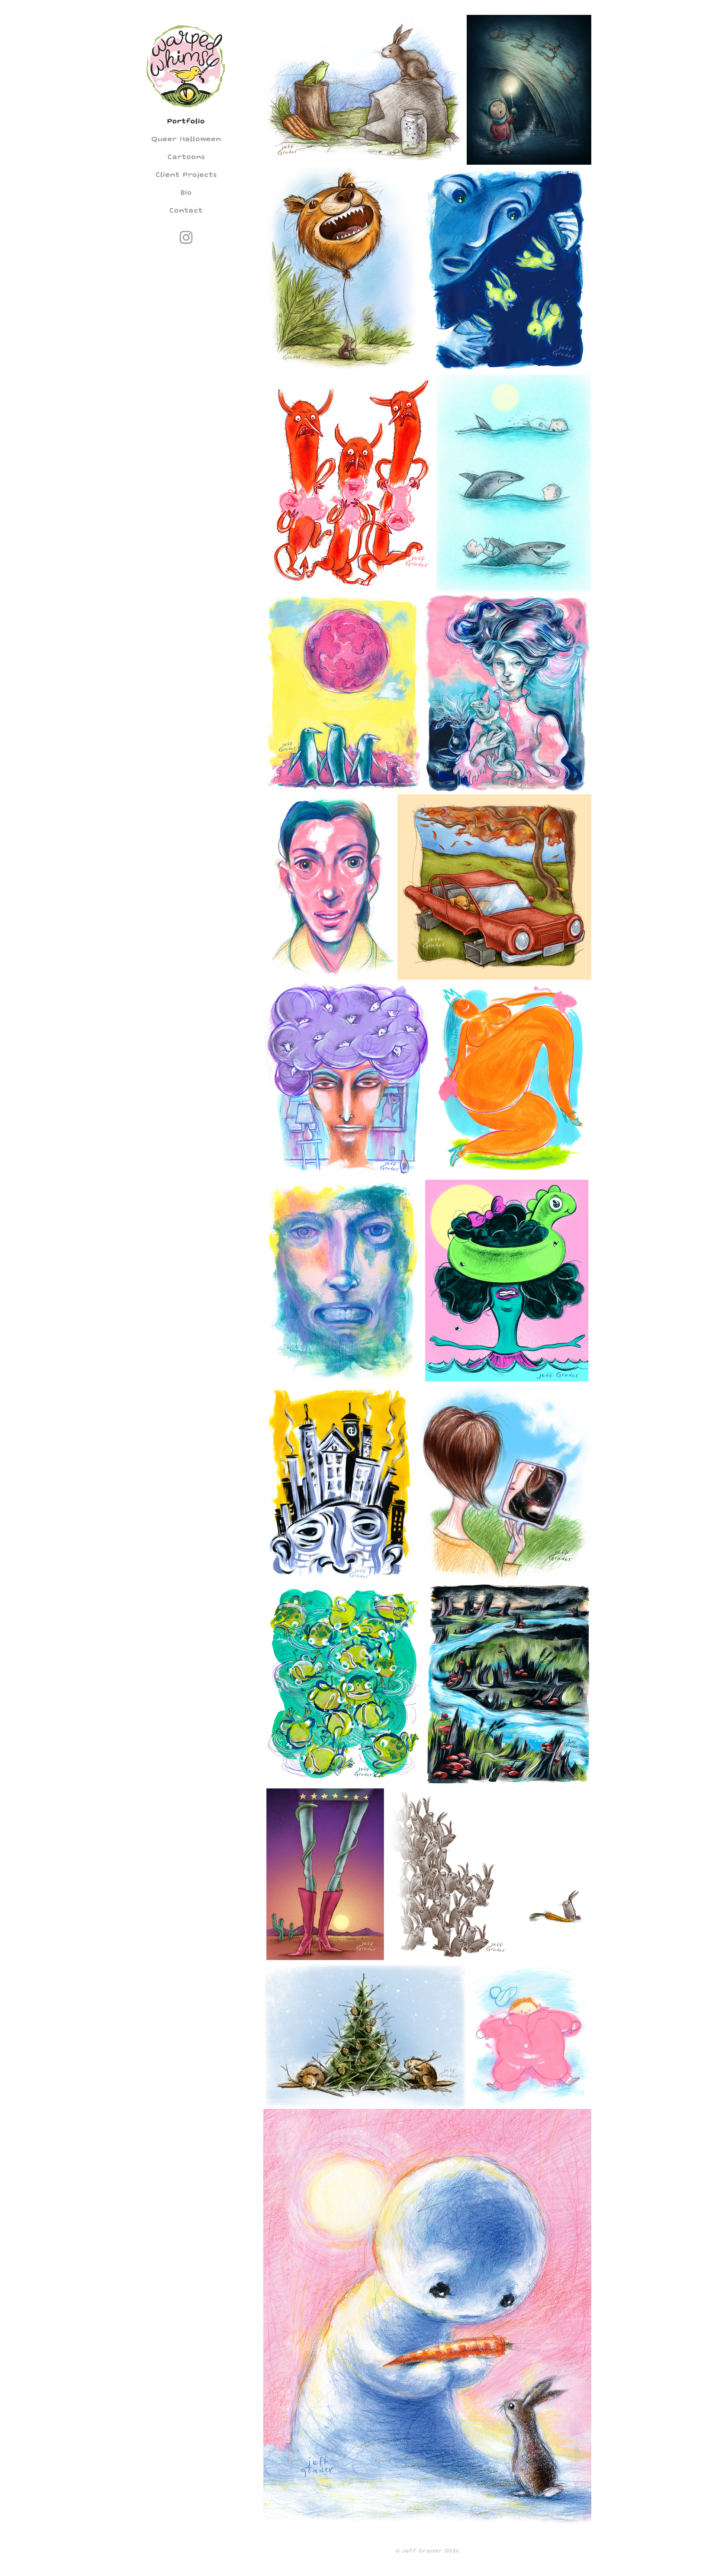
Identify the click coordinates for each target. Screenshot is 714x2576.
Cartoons (186, 157)
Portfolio (186, 121)
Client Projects (186, 175)
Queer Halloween (186, 139)
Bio (186, 192)
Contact (186, 210)
